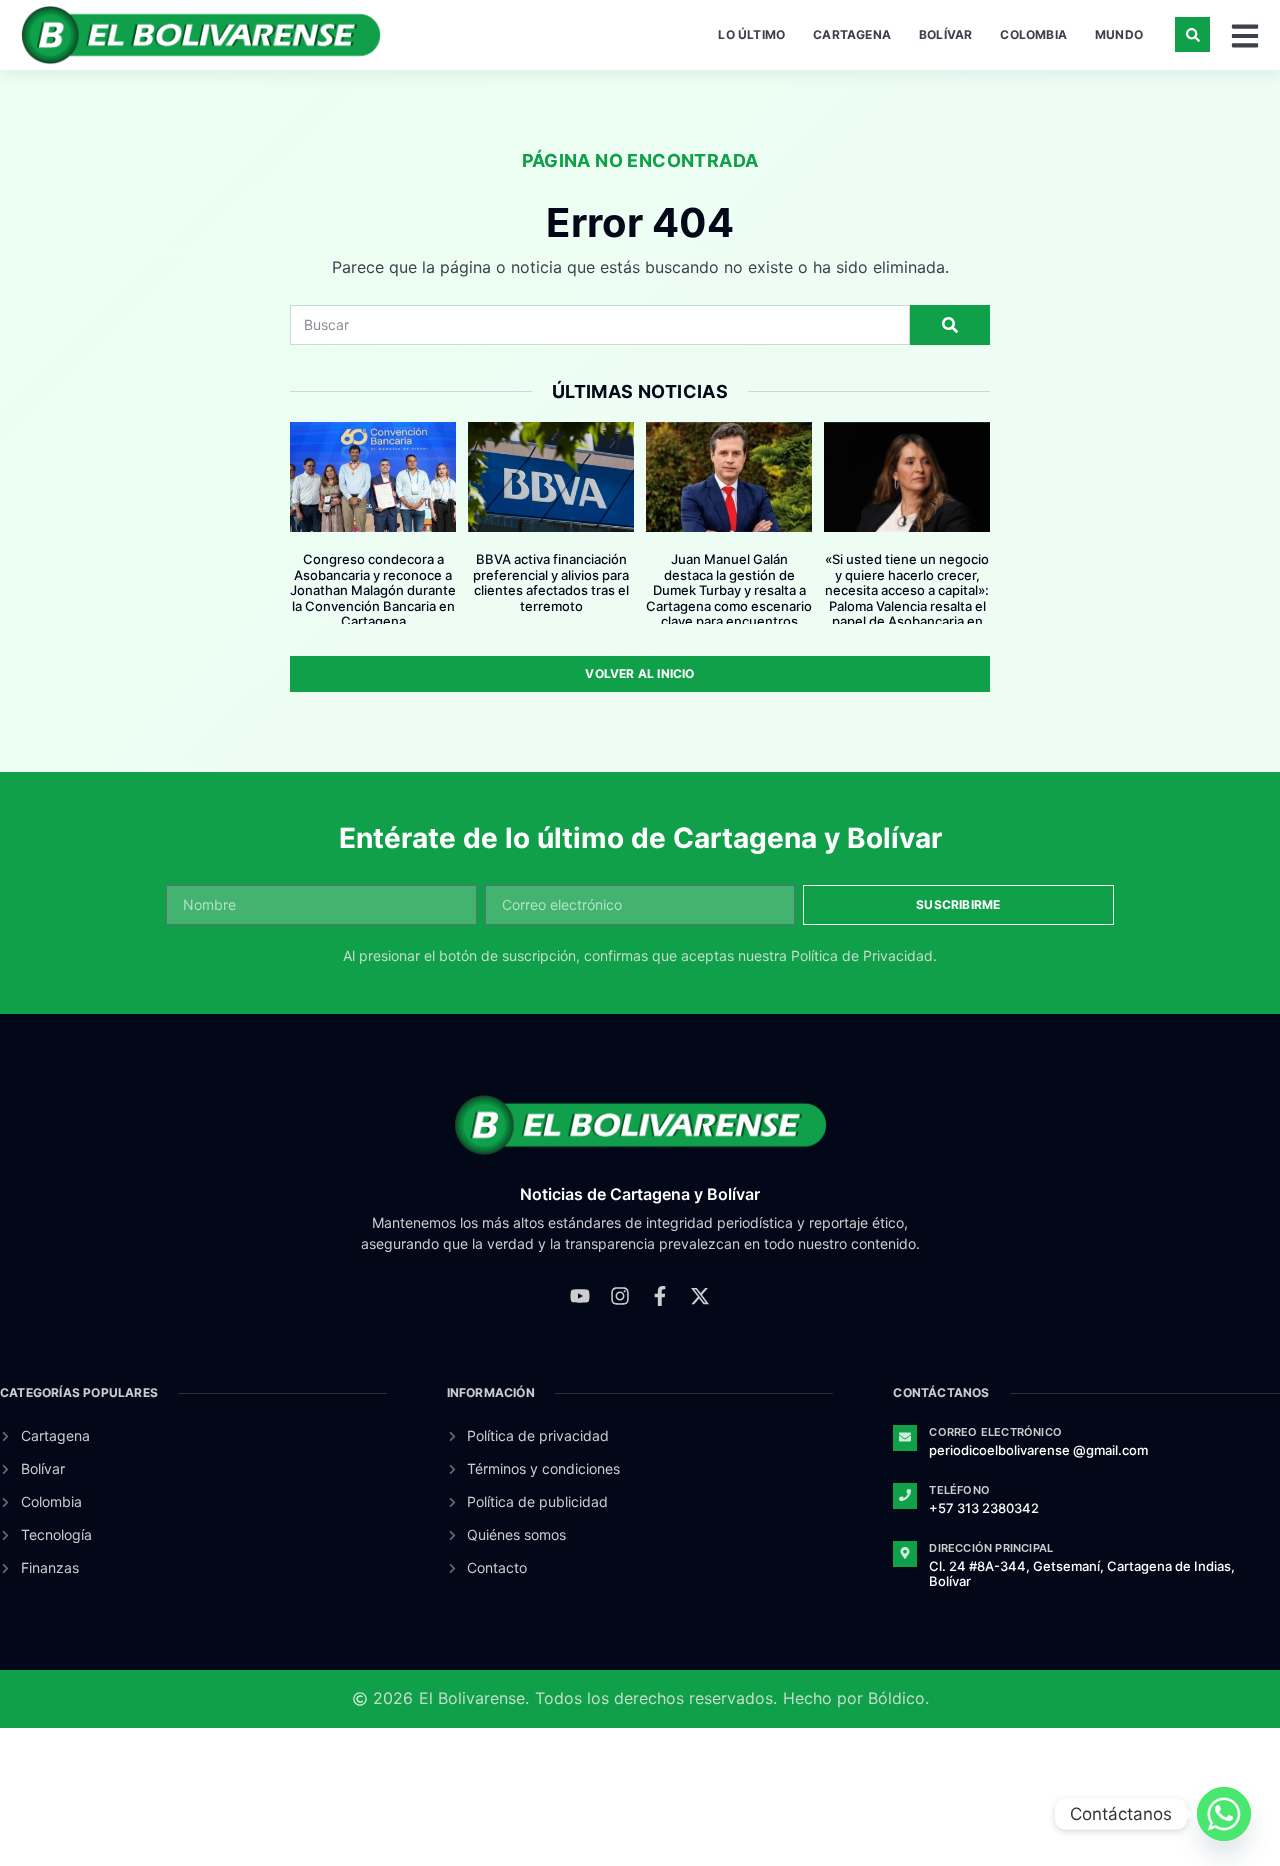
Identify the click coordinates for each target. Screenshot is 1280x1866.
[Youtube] (580, 1296)
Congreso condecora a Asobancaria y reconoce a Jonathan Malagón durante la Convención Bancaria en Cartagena (373, 590)
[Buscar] (950, 325)
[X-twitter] (700, 1296)
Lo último (751, 34)
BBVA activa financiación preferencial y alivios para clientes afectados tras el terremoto (551, 582)
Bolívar (945, 34)
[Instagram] (620, 1296)
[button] (1192, 34)
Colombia (1033, 34)
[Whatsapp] (1224, 1814)
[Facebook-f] (660, 1296)
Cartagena (852, 34)
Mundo (1119, 34)
